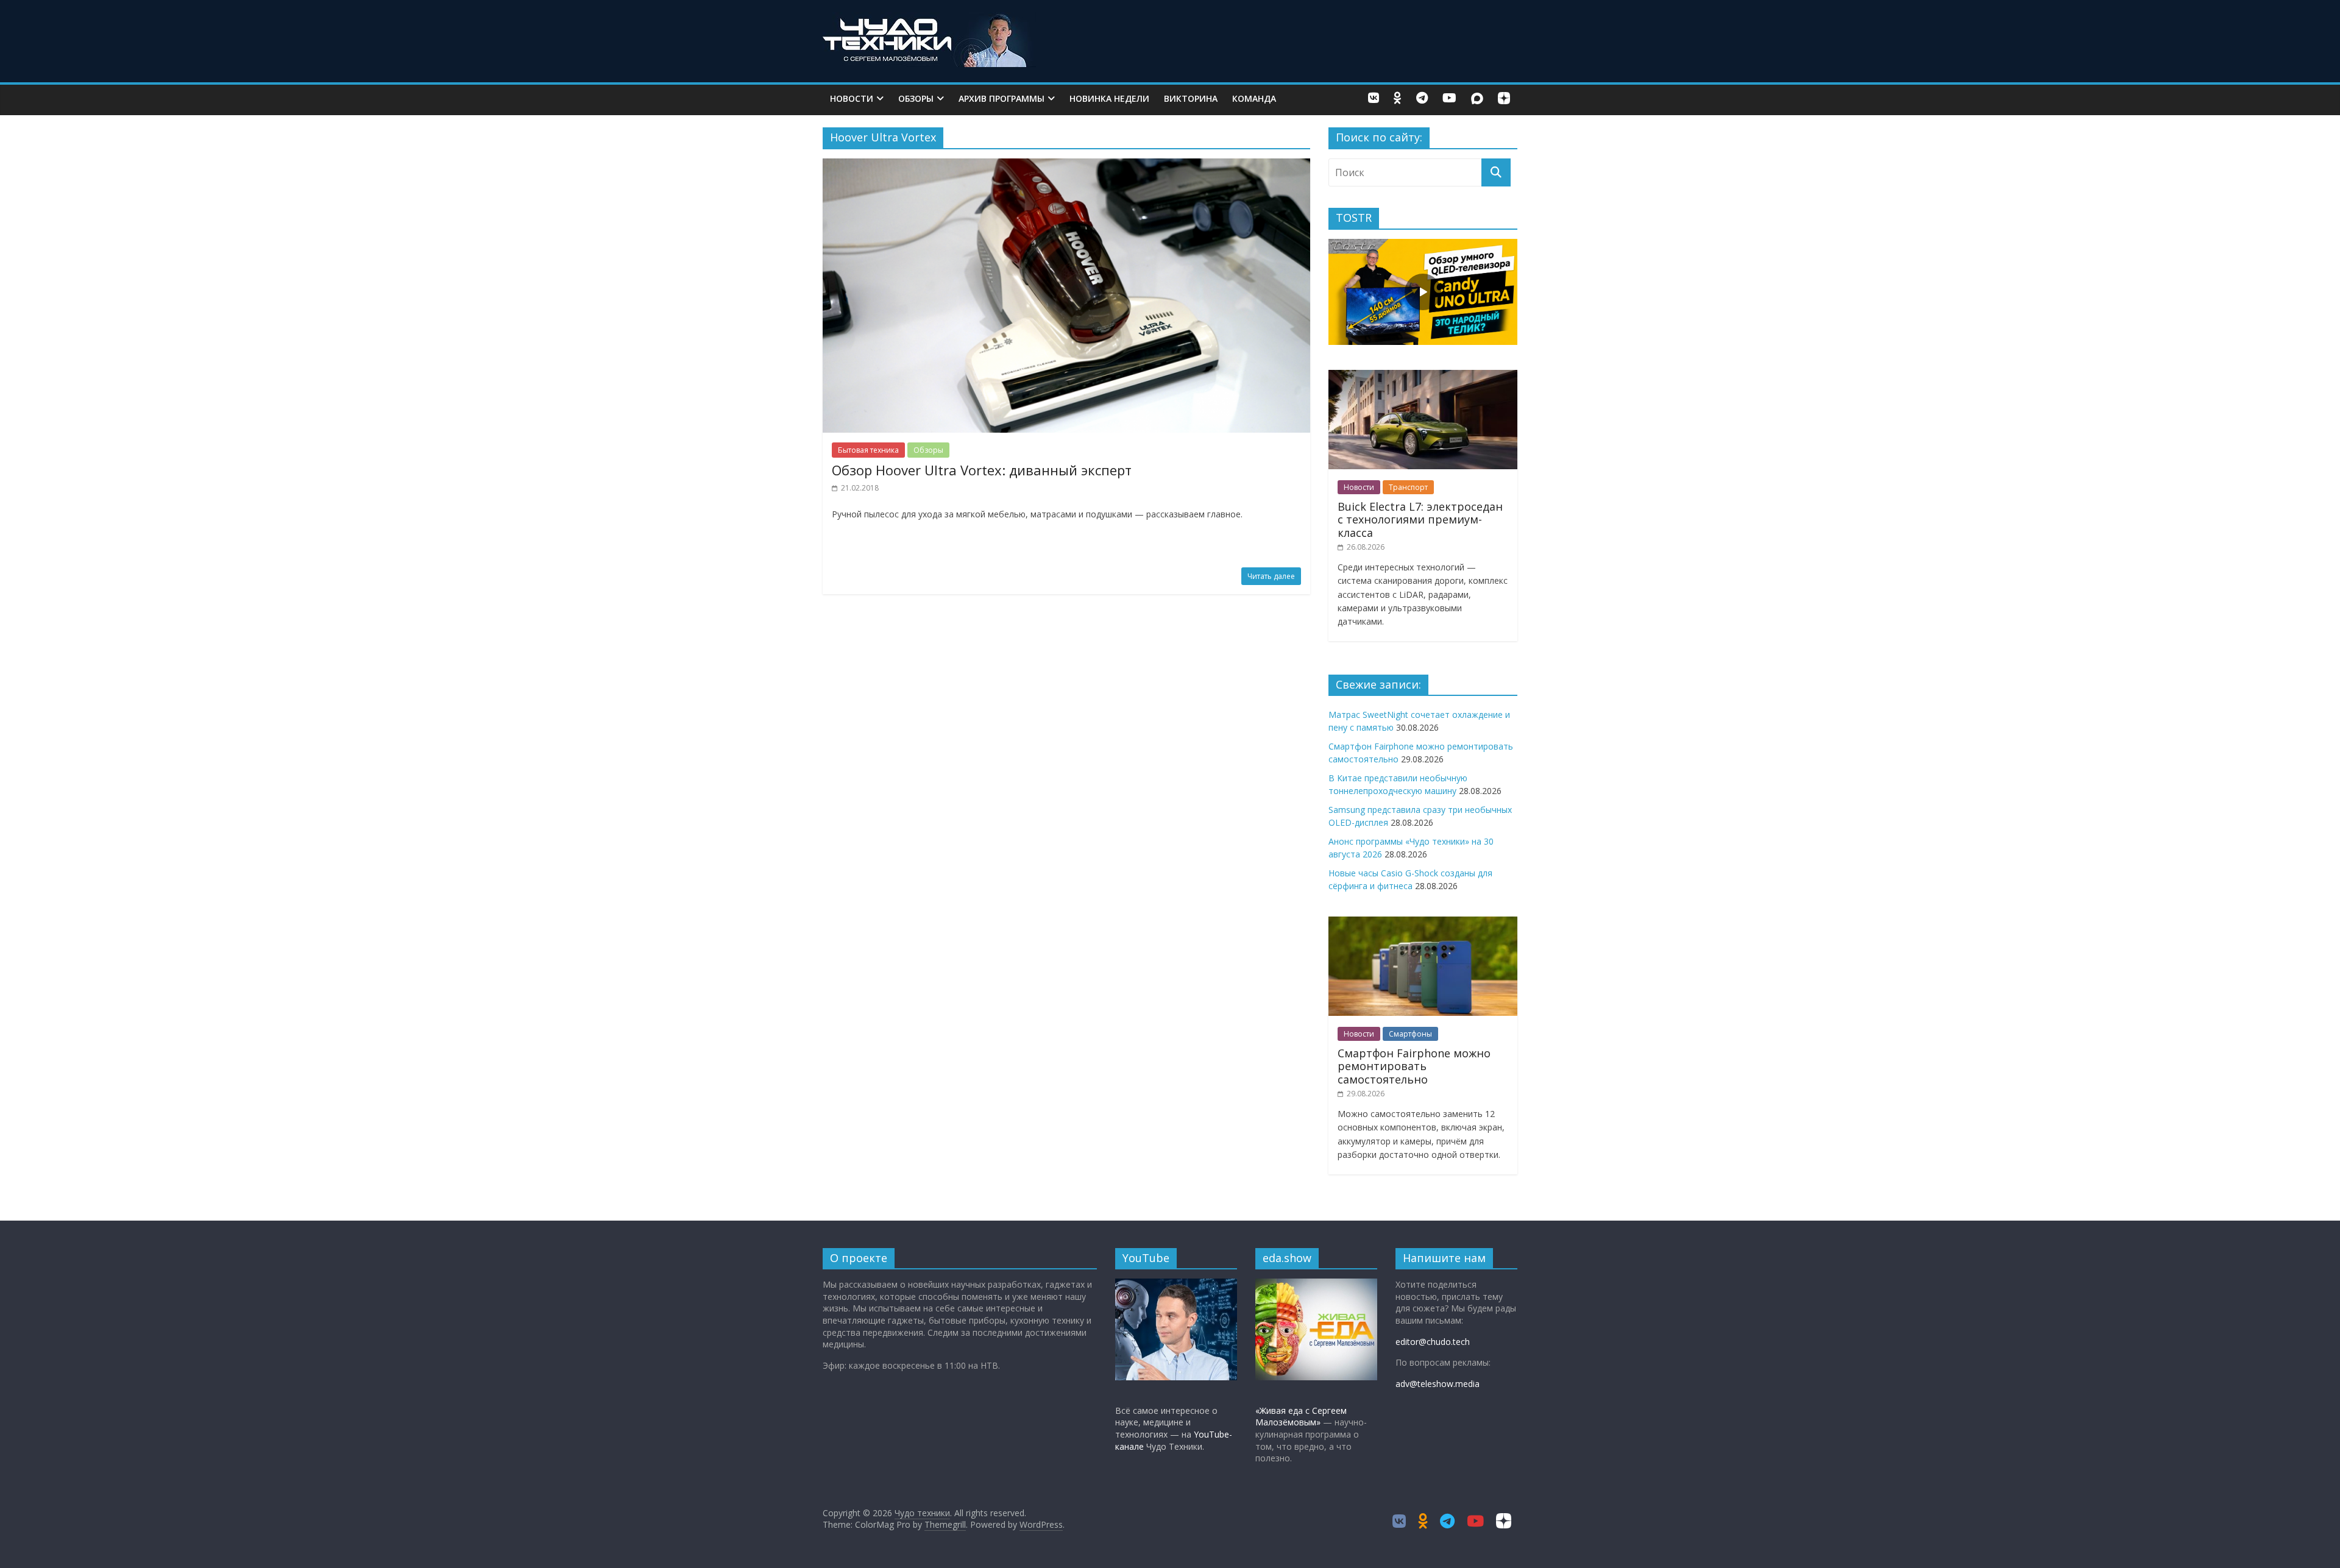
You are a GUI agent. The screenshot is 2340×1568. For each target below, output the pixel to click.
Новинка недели (1109, 98)
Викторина (1191, 98)
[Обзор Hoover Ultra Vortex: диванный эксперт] (1066, 166)
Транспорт (1408, 487)
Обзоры (916, 98)
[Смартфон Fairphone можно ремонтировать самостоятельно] (1423, 923)
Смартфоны (1410, 1034)
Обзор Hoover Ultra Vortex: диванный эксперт (982, 470)
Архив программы (1002, 98)
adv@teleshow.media (1438, 1384)
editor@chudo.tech (1433, 1342)
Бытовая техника (868, 450)
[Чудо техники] (929, 20)
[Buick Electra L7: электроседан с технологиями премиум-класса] (1423, 376)
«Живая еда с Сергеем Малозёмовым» (1301, 1417)
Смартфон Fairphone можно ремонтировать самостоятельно (1414, 1066)
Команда (1254, 98)
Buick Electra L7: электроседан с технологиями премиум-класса (1420, 520)
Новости (852, 98)
